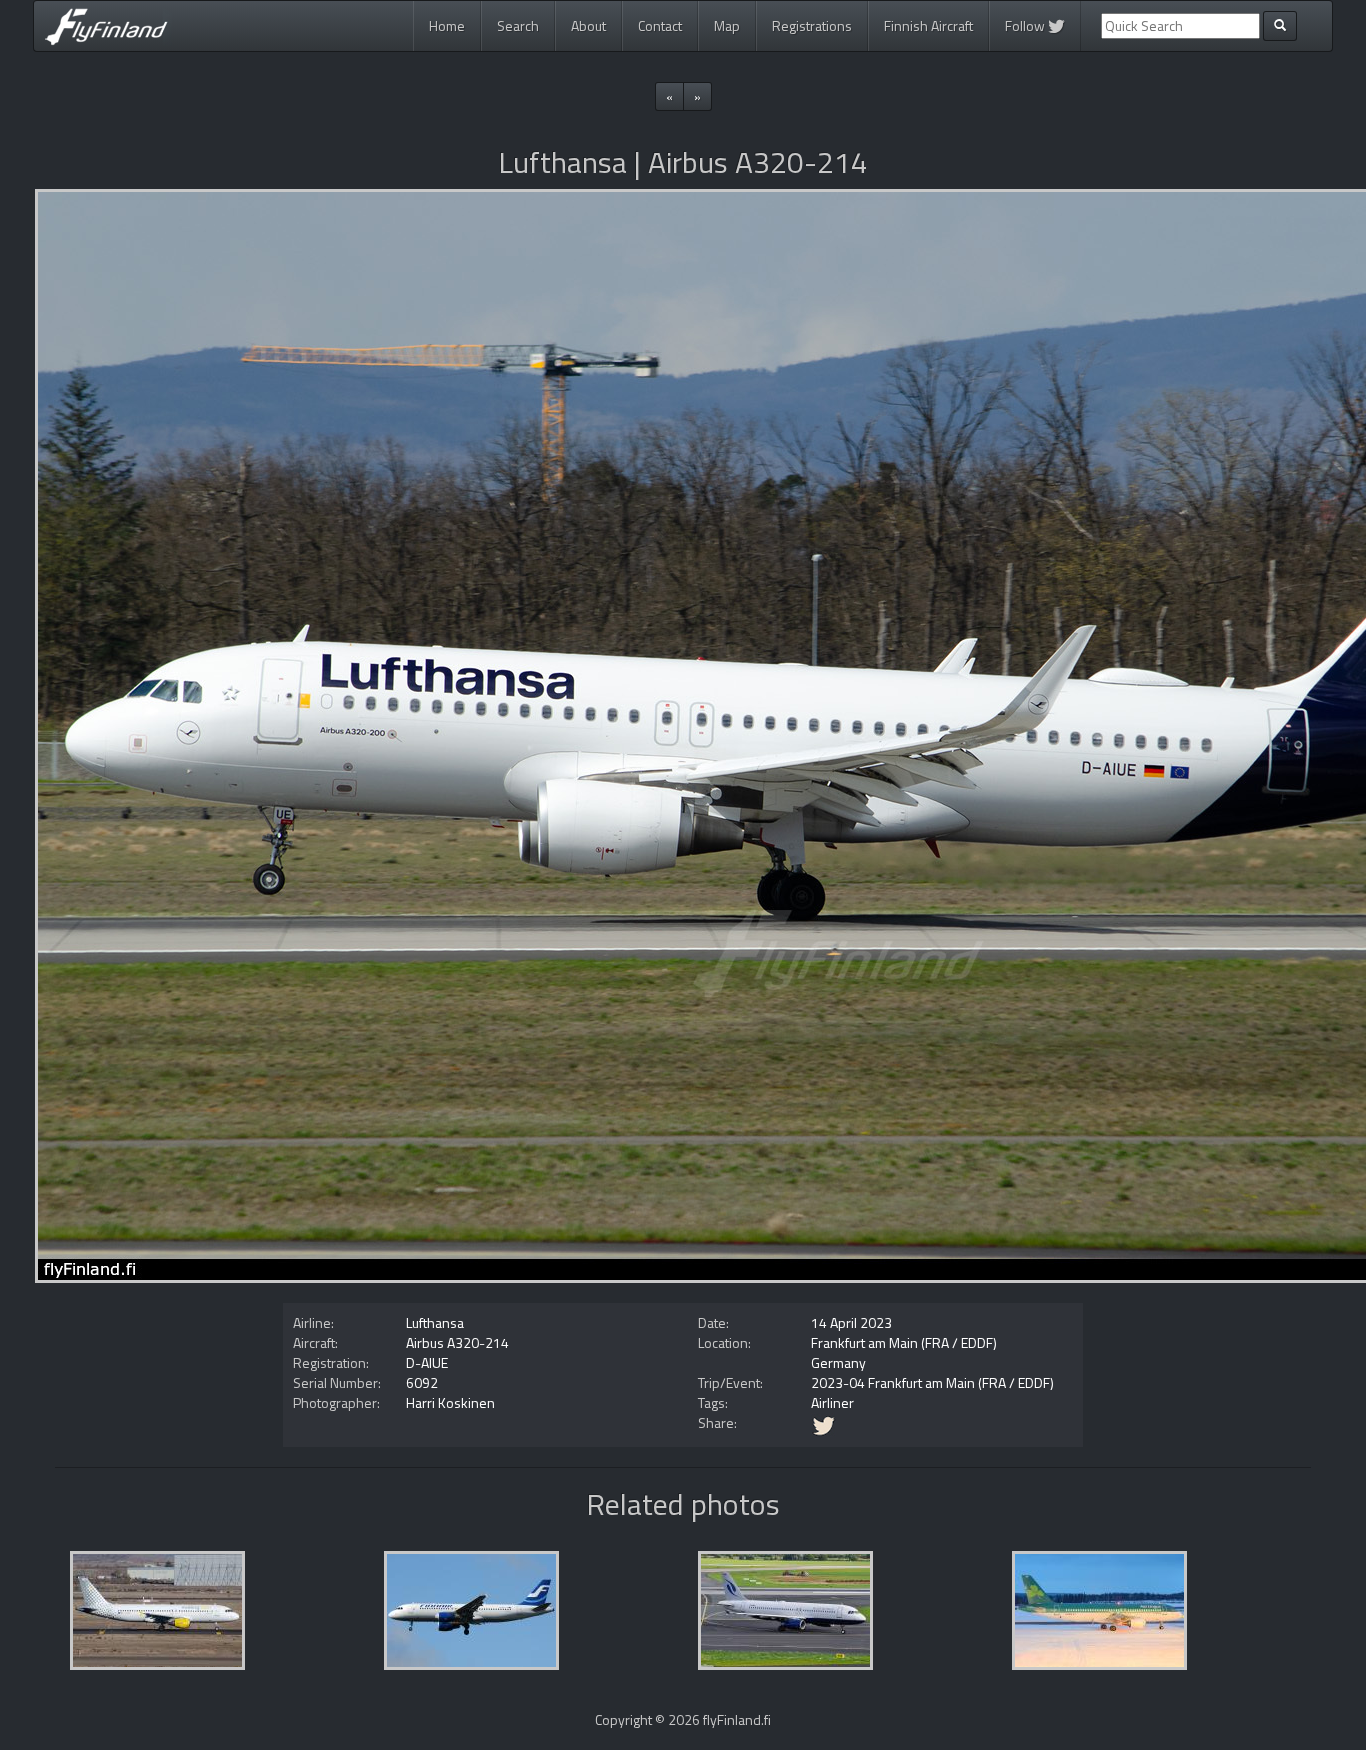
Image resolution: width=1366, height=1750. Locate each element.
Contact (660, 25)
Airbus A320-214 (457, 1342)
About (588, 25)
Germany (838, 1362)
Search (518, 25)
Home (447, 25)
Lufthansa (435, 1322)
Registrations (812, 25)
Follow (1026, 25)
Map (727, 25)
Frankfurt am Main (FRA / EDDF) (904, 1342)
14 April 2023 (851, 1322)
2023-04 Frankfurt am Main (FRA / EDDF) (932, 1382)
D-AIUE (427, 1362)
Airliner (832, 1402)
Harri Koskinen (450, 1402)
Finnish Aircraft (928, 25)
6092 (422, 1382)
